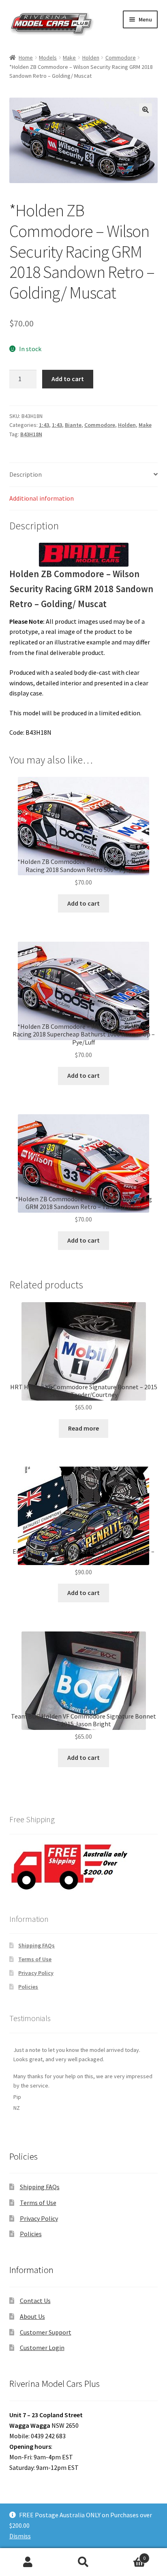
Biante (73, 425)
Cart (129, 2555)
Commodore (121, 58)
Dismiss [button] (20, 2536)
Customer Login (42, 2348)
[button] (146, 110)
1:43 (44, 425)
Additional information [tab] (42, 498)
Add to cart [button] (83, 903)
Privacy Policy (36, 1973)
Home (26, 58)
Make (69, 58)
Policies (28, 1987)
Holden (91, 58)
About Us (32, 2316)
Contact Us (35, 2301)
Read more (83, 1428)
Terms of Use (35, 1959)
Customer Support (46, 2332)
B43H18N (31, 434)
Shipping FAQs (36, 1945)
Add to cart (68, 379)
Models (48, 58)
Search (83, 2562)
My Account (28, 2562)
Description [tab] (26, 474)
